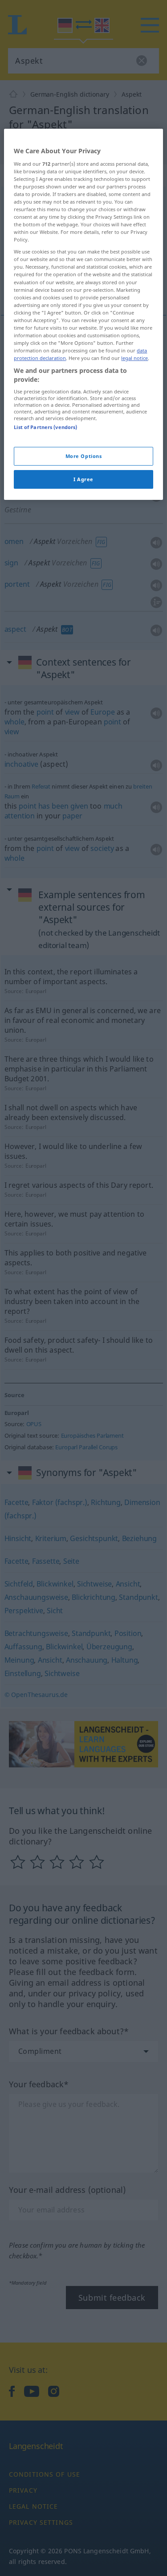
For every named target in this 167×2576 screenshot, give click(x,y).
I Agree (83, 479)
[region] (83, 314)
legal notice (134, 358)
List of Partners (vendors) (45, 427)
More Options (84, 456)
